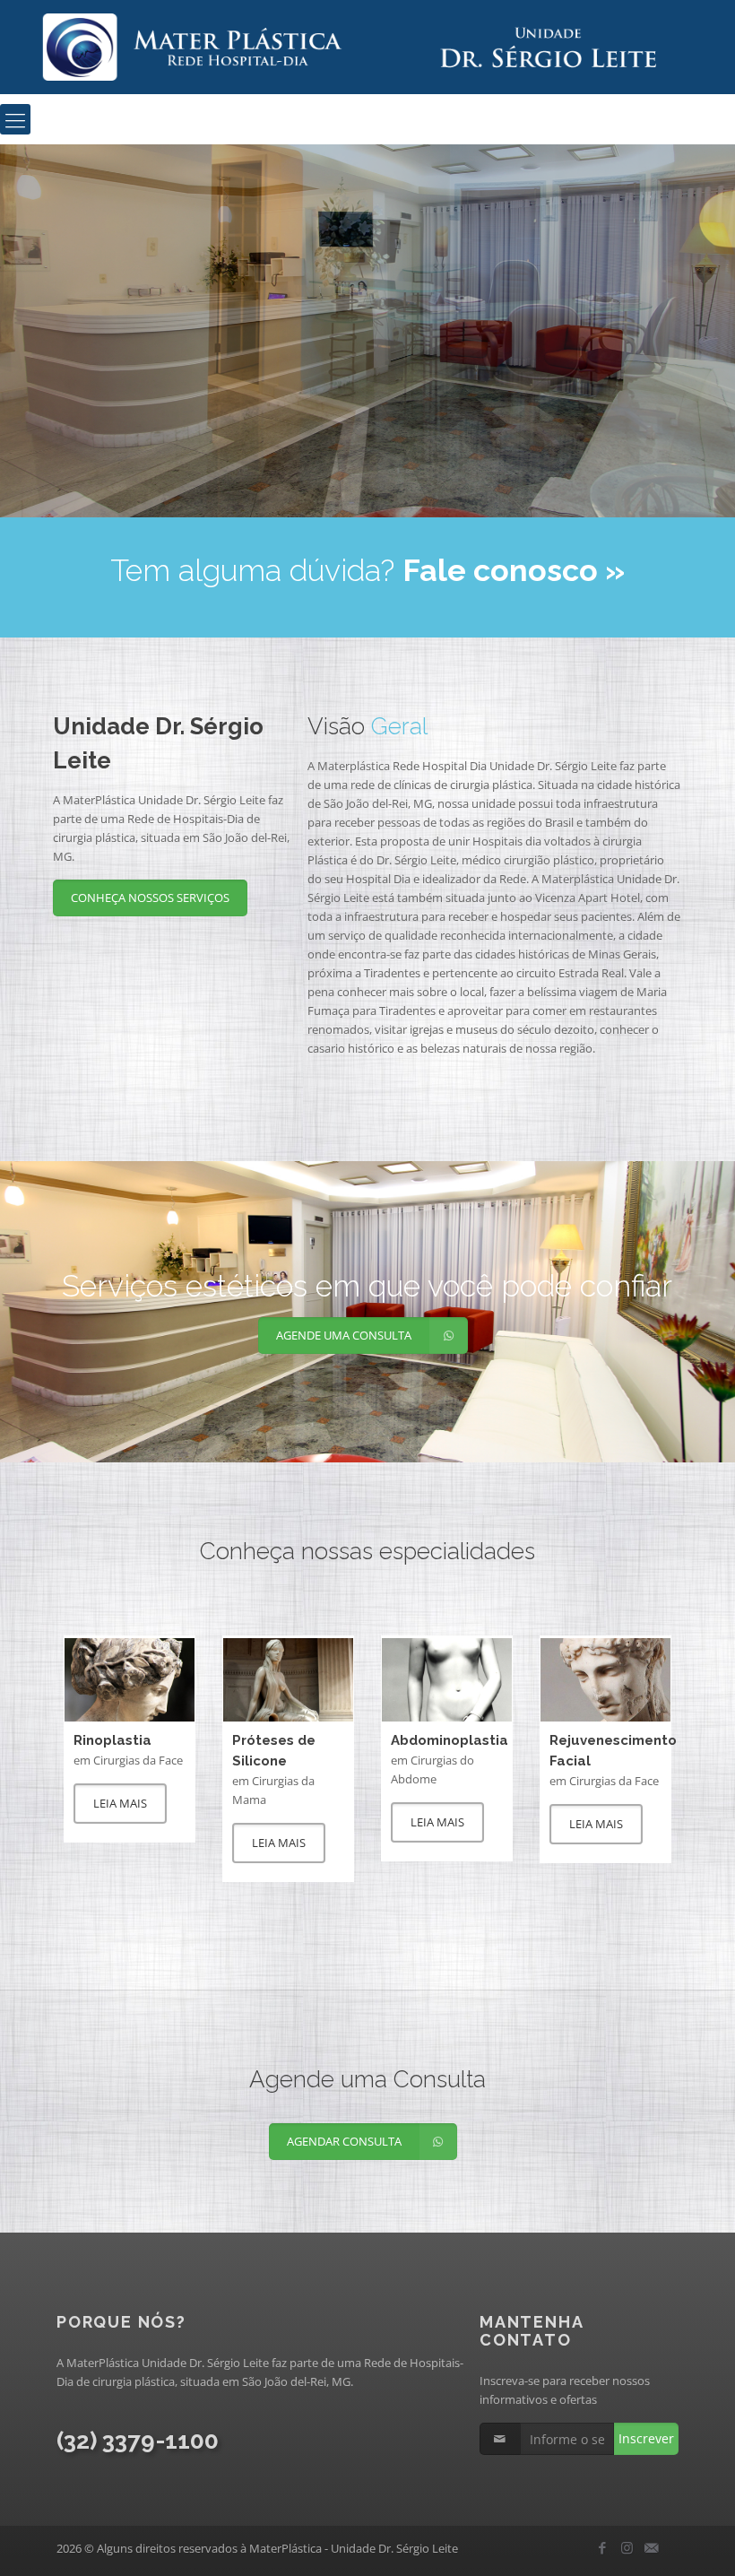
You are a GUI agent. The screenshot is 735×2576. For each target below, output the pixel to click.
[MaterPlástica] (367, 47)
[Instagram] (627, 2547)
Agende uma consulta (289, 401)
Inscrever (646, 2438)
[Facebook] (603, 2547)
